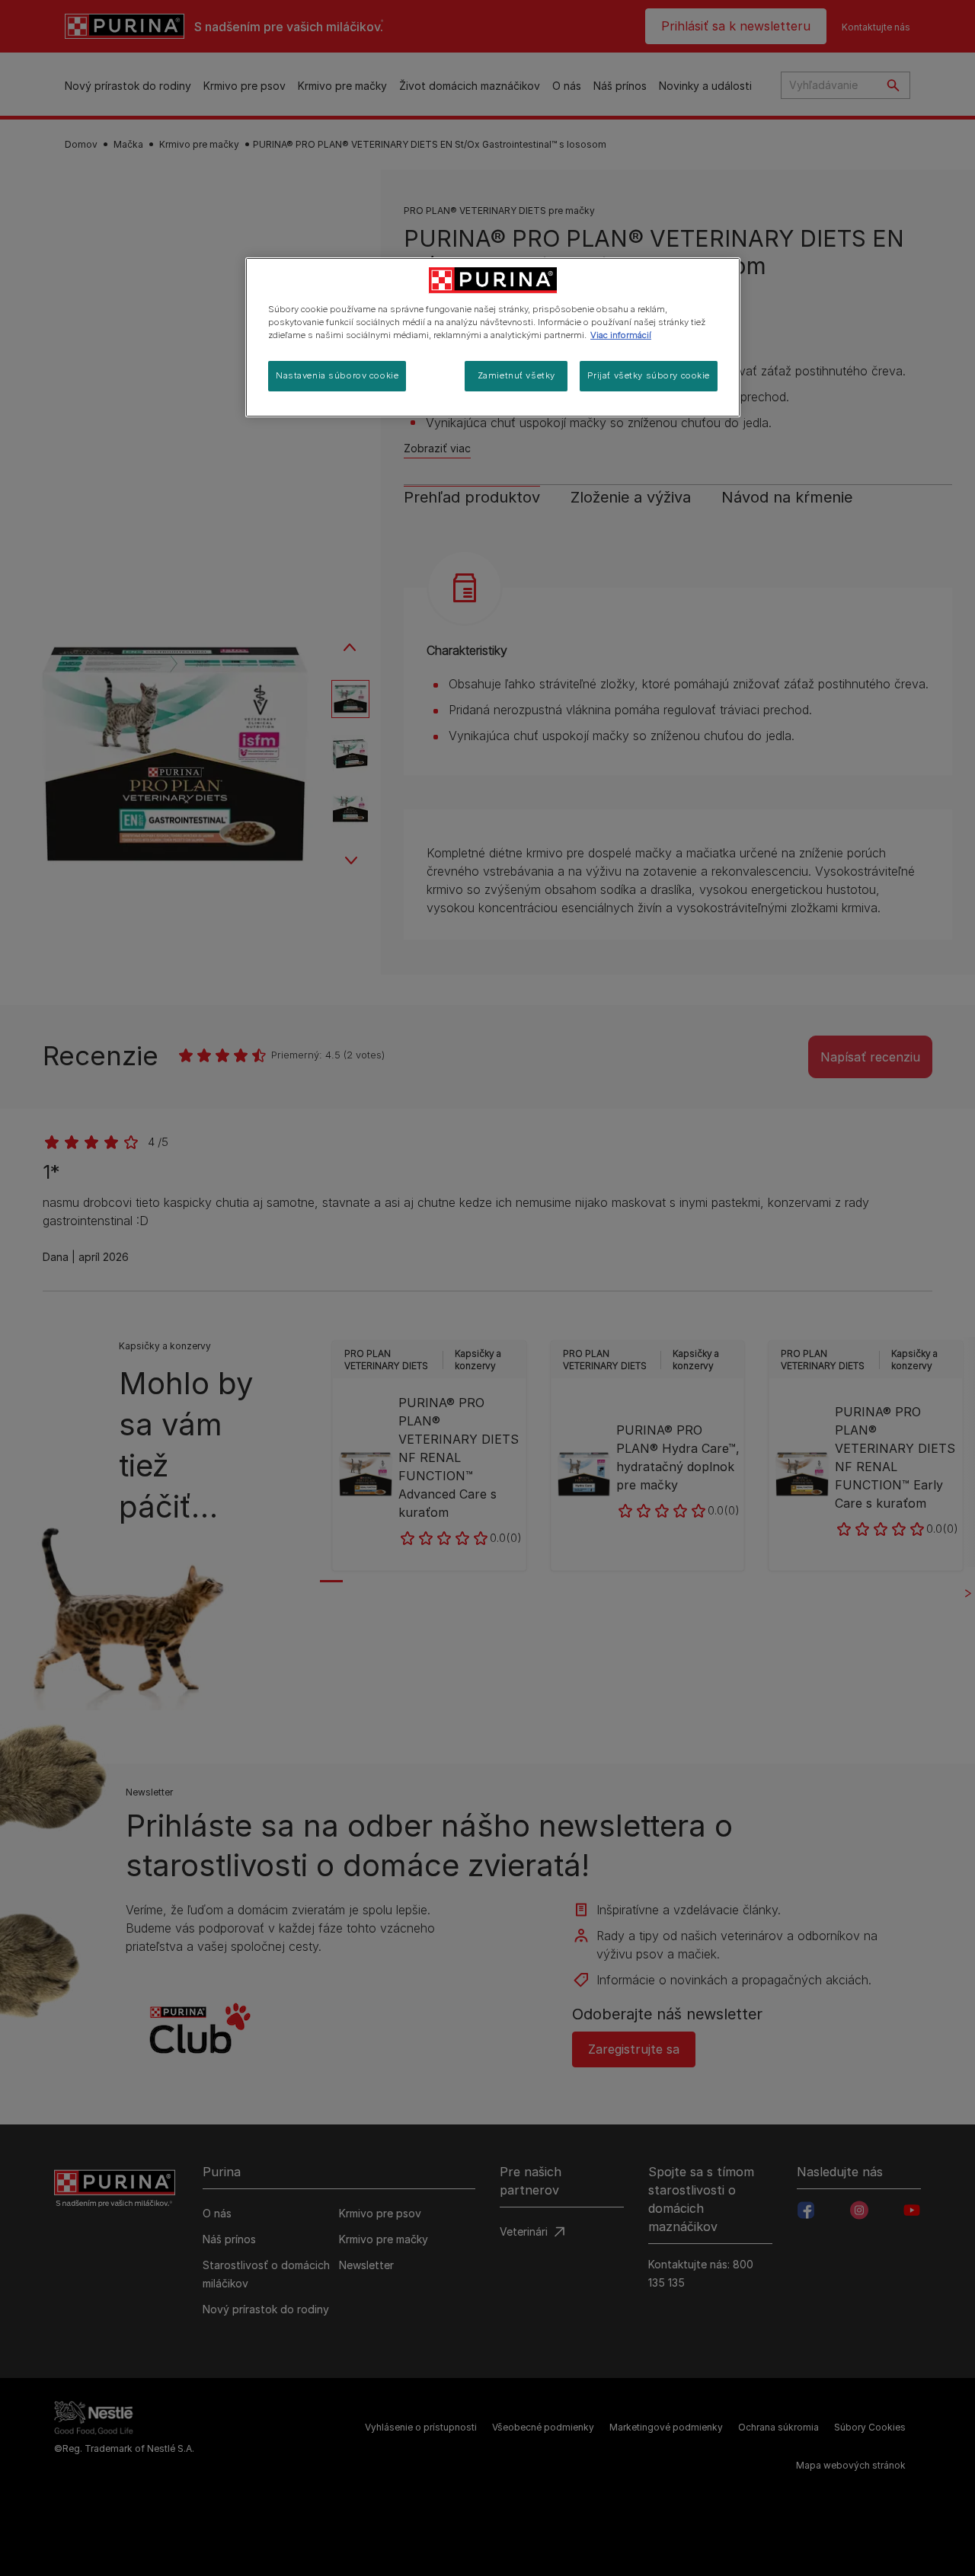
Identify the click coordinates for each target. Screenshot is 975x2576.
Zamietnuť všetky (516, 375)
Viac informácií (621, 335)
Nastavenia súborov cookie (337, 375)
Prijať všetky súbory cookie (649, 375)
